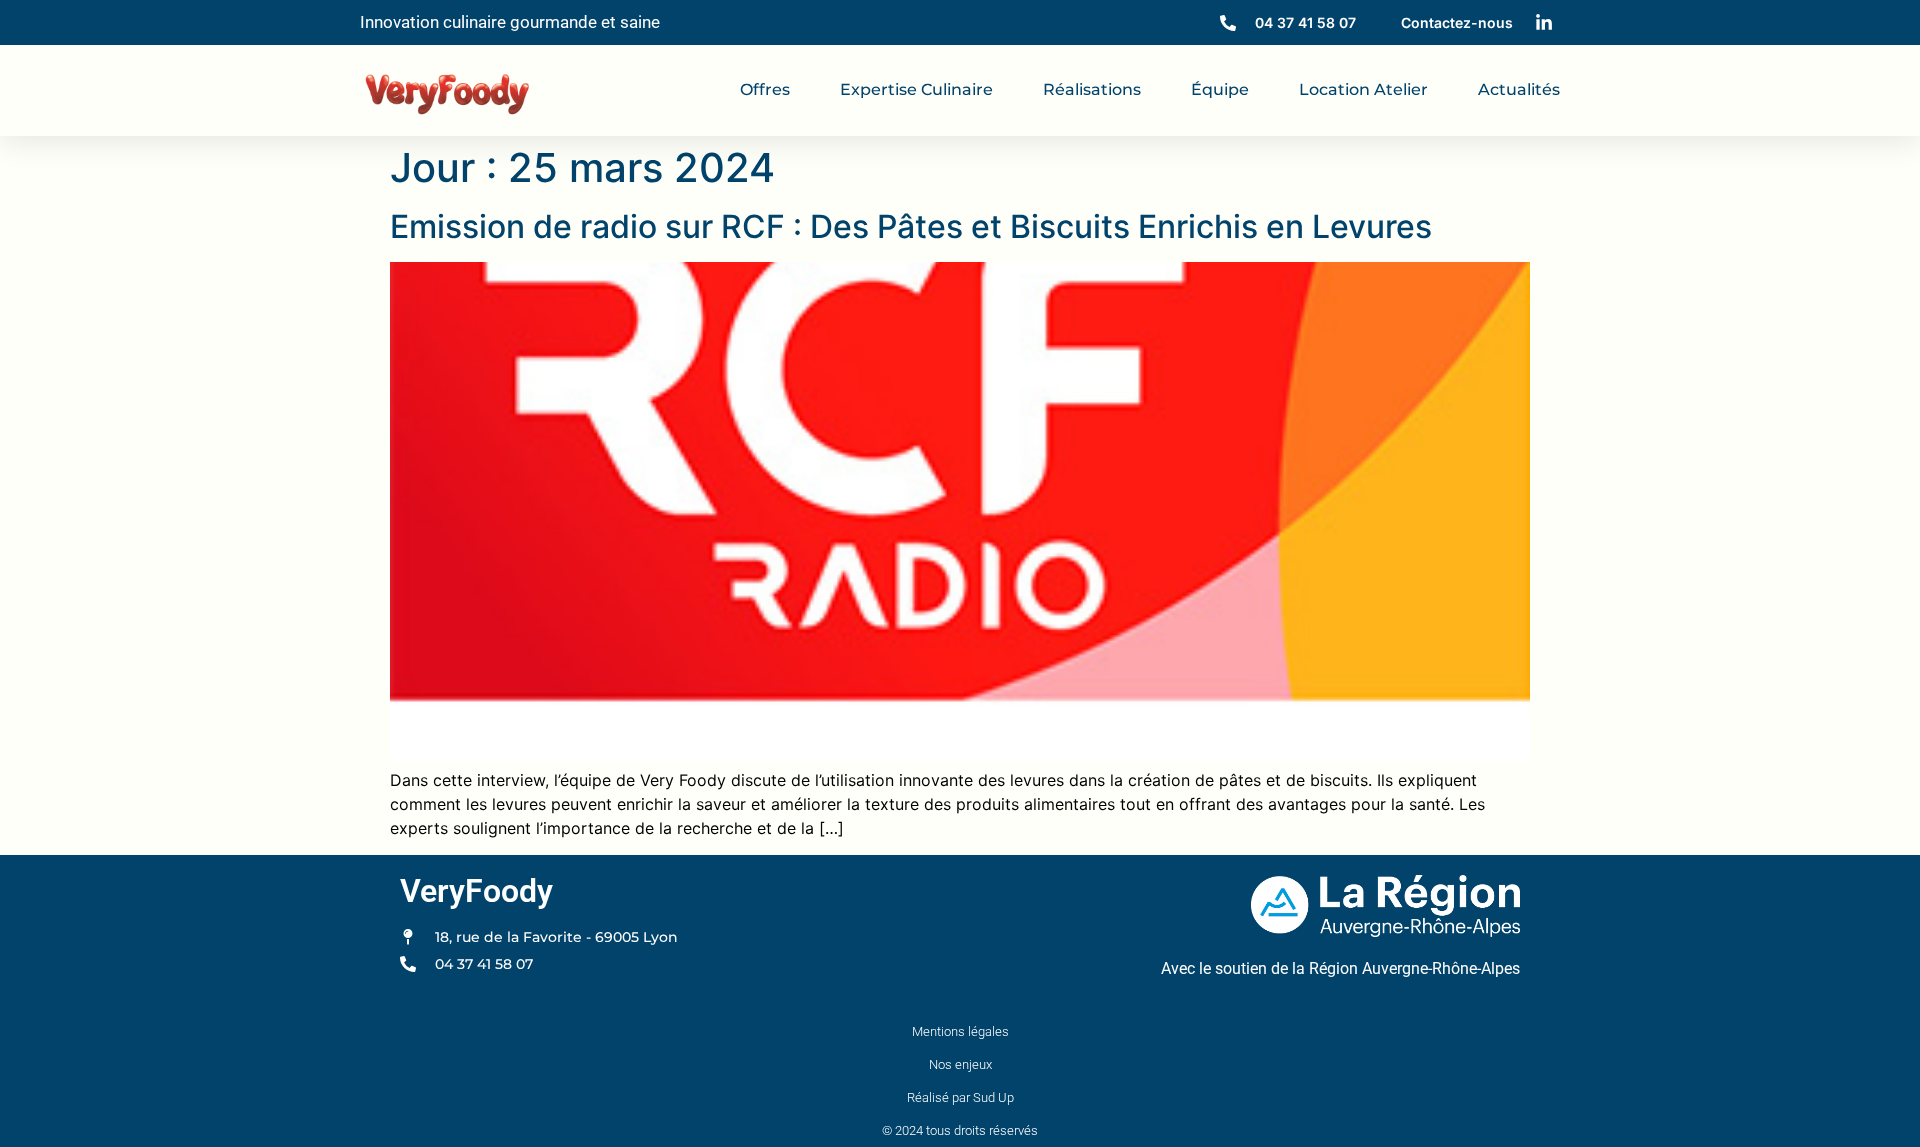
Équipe (1220, 89)
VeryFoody (476, 891)
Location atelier (1363, 89)
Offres (765, 89)
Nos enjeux (960, 1064)
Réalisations (1092, 89)
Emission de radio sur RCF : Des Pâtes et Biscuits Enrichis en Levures (911, 226)
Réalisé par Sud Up (960, 1097)
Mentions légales (960, 1031)
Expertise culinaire (916, 89)
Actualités (1519, 89)
